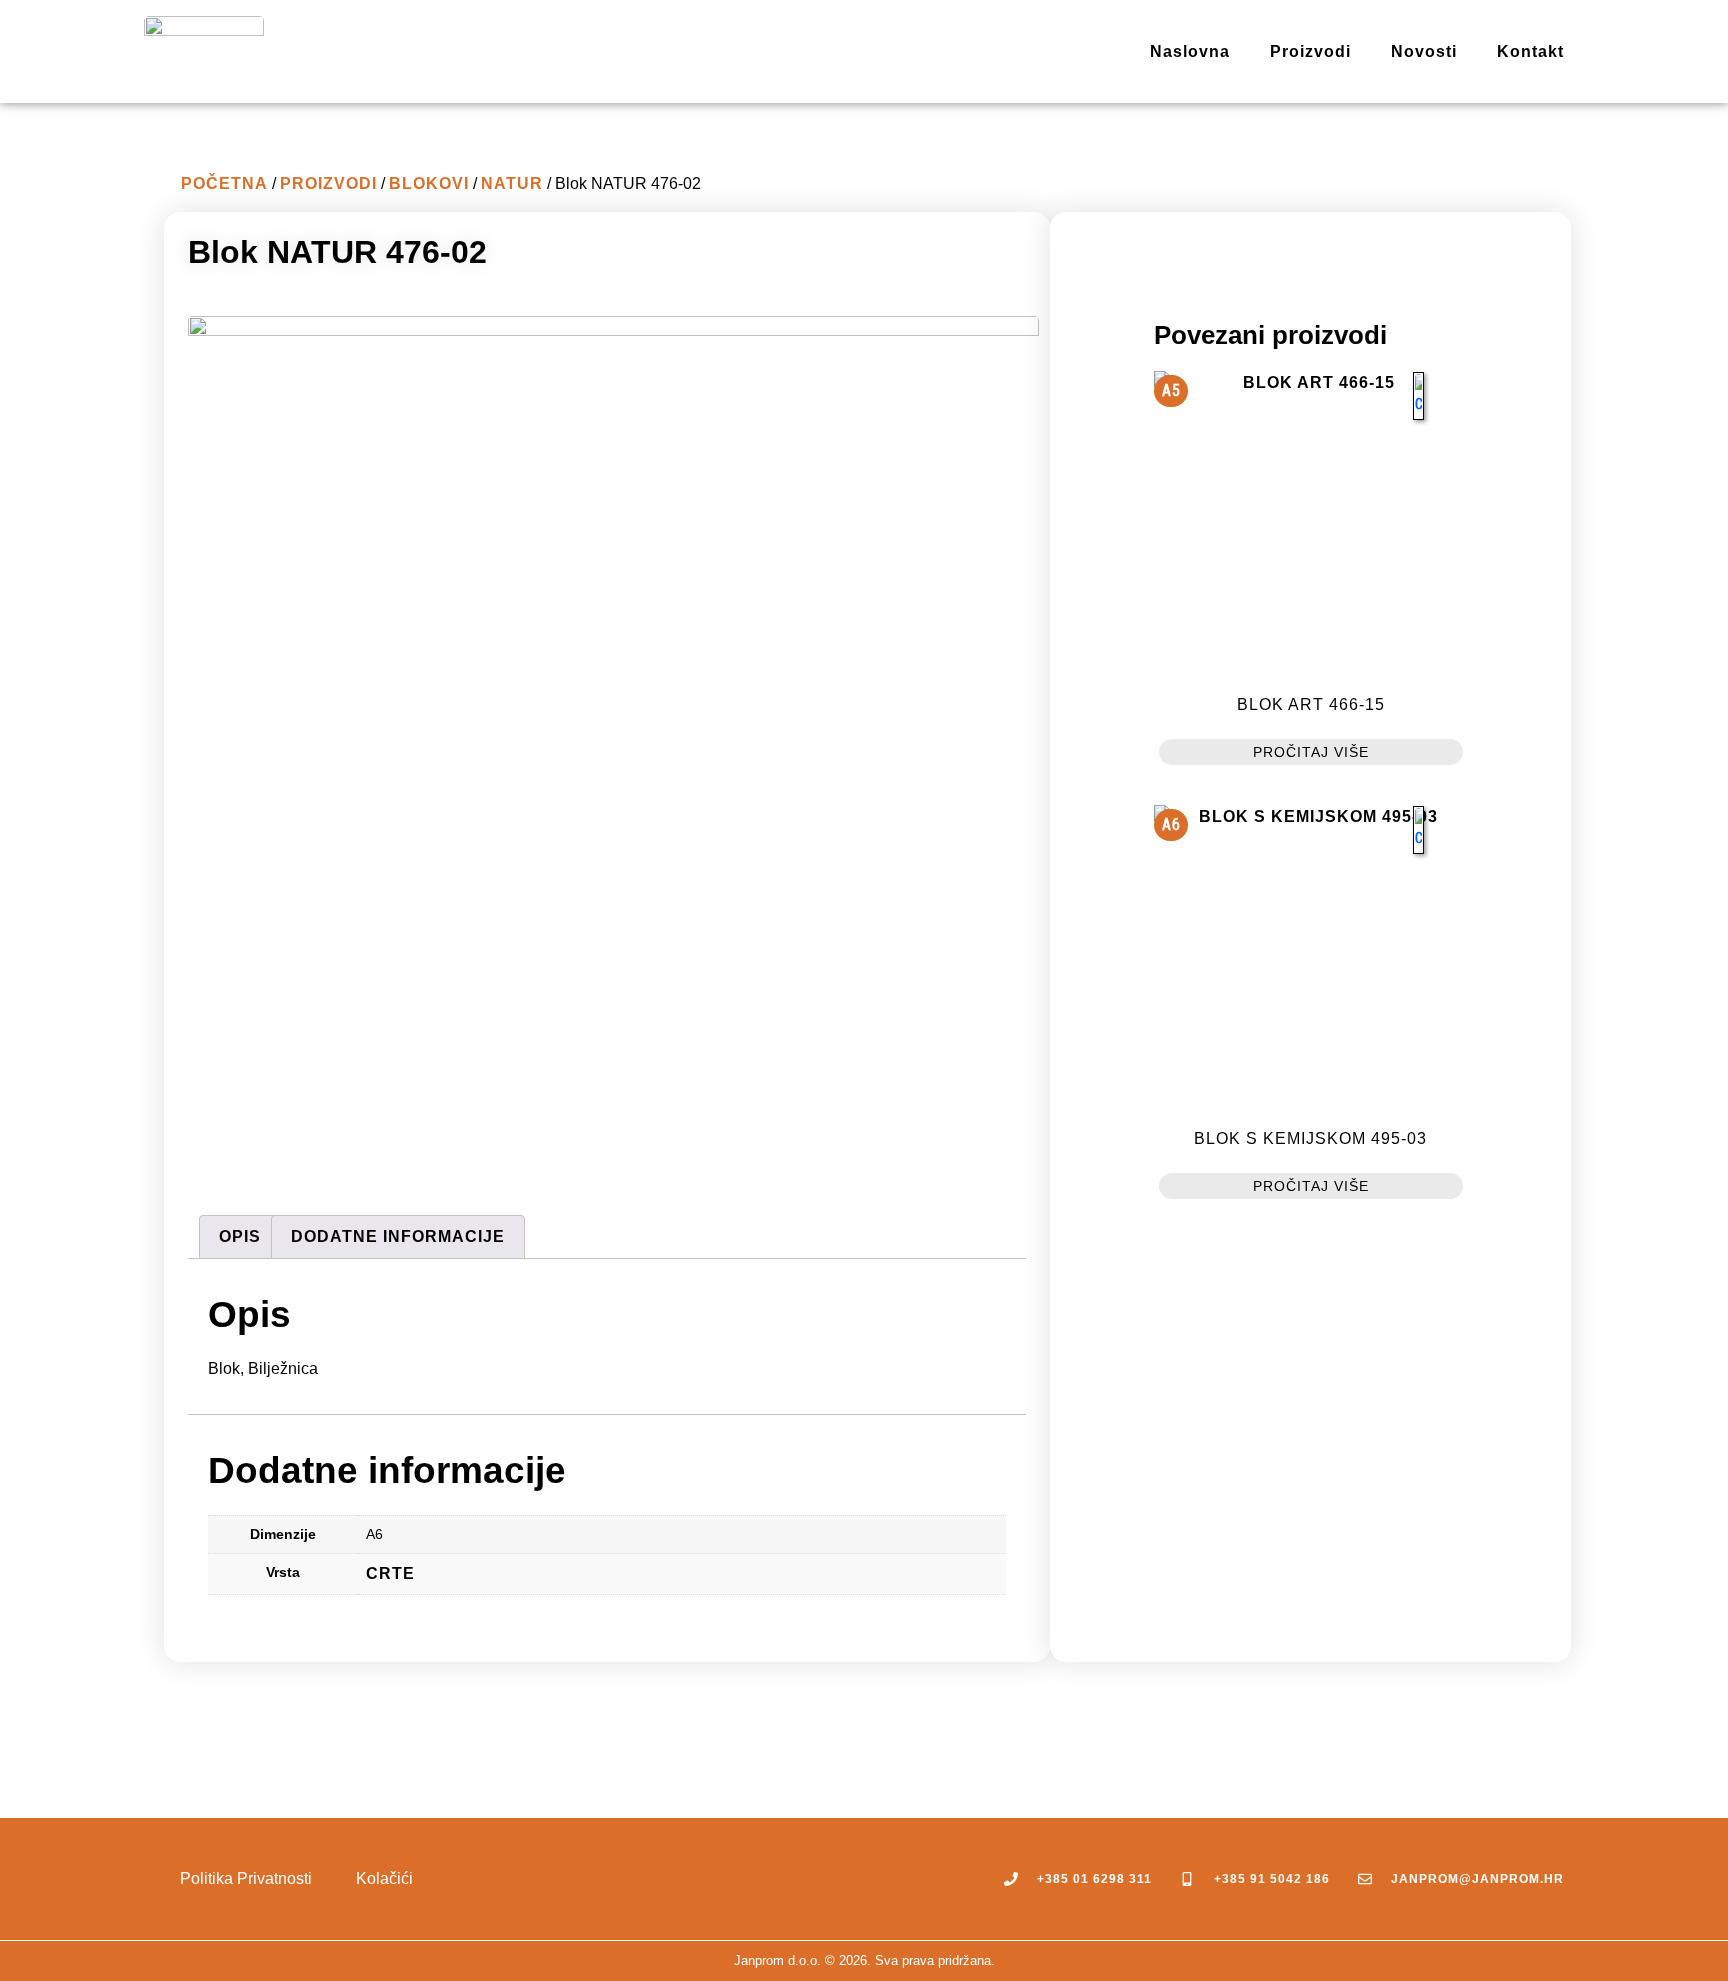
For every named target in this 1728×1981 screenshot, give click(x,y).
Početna (224, 183)
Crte (390, 1573)
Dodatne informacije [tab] (398, 1236)
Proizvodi (1310, 51)
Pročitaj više (1311, 752)
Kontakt (1530, 51)
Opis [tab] (240, 1236)
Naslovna (1190, 51)
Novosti (1424, 51)
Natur (512, 183)
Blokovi (429, 183)
